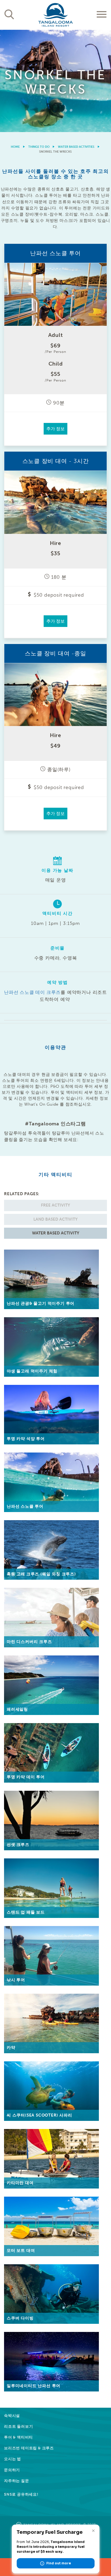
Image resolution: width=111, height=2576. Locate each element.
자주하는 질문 (17, 2481)
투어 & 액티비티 (18, 2437)
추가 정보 (55, 429)
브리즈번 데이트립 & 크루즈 (29, 2448)
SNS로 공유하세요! (21, 2494)
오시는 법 (13, 2459)
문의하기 (12, 2470)
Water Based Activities (76, 147)
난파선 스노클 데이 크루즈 (32, 992)
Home (15, 147)
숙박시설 (12, 2416)
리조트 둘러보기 (18, 2426)
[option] (55, 81)
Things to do (39, 147)
